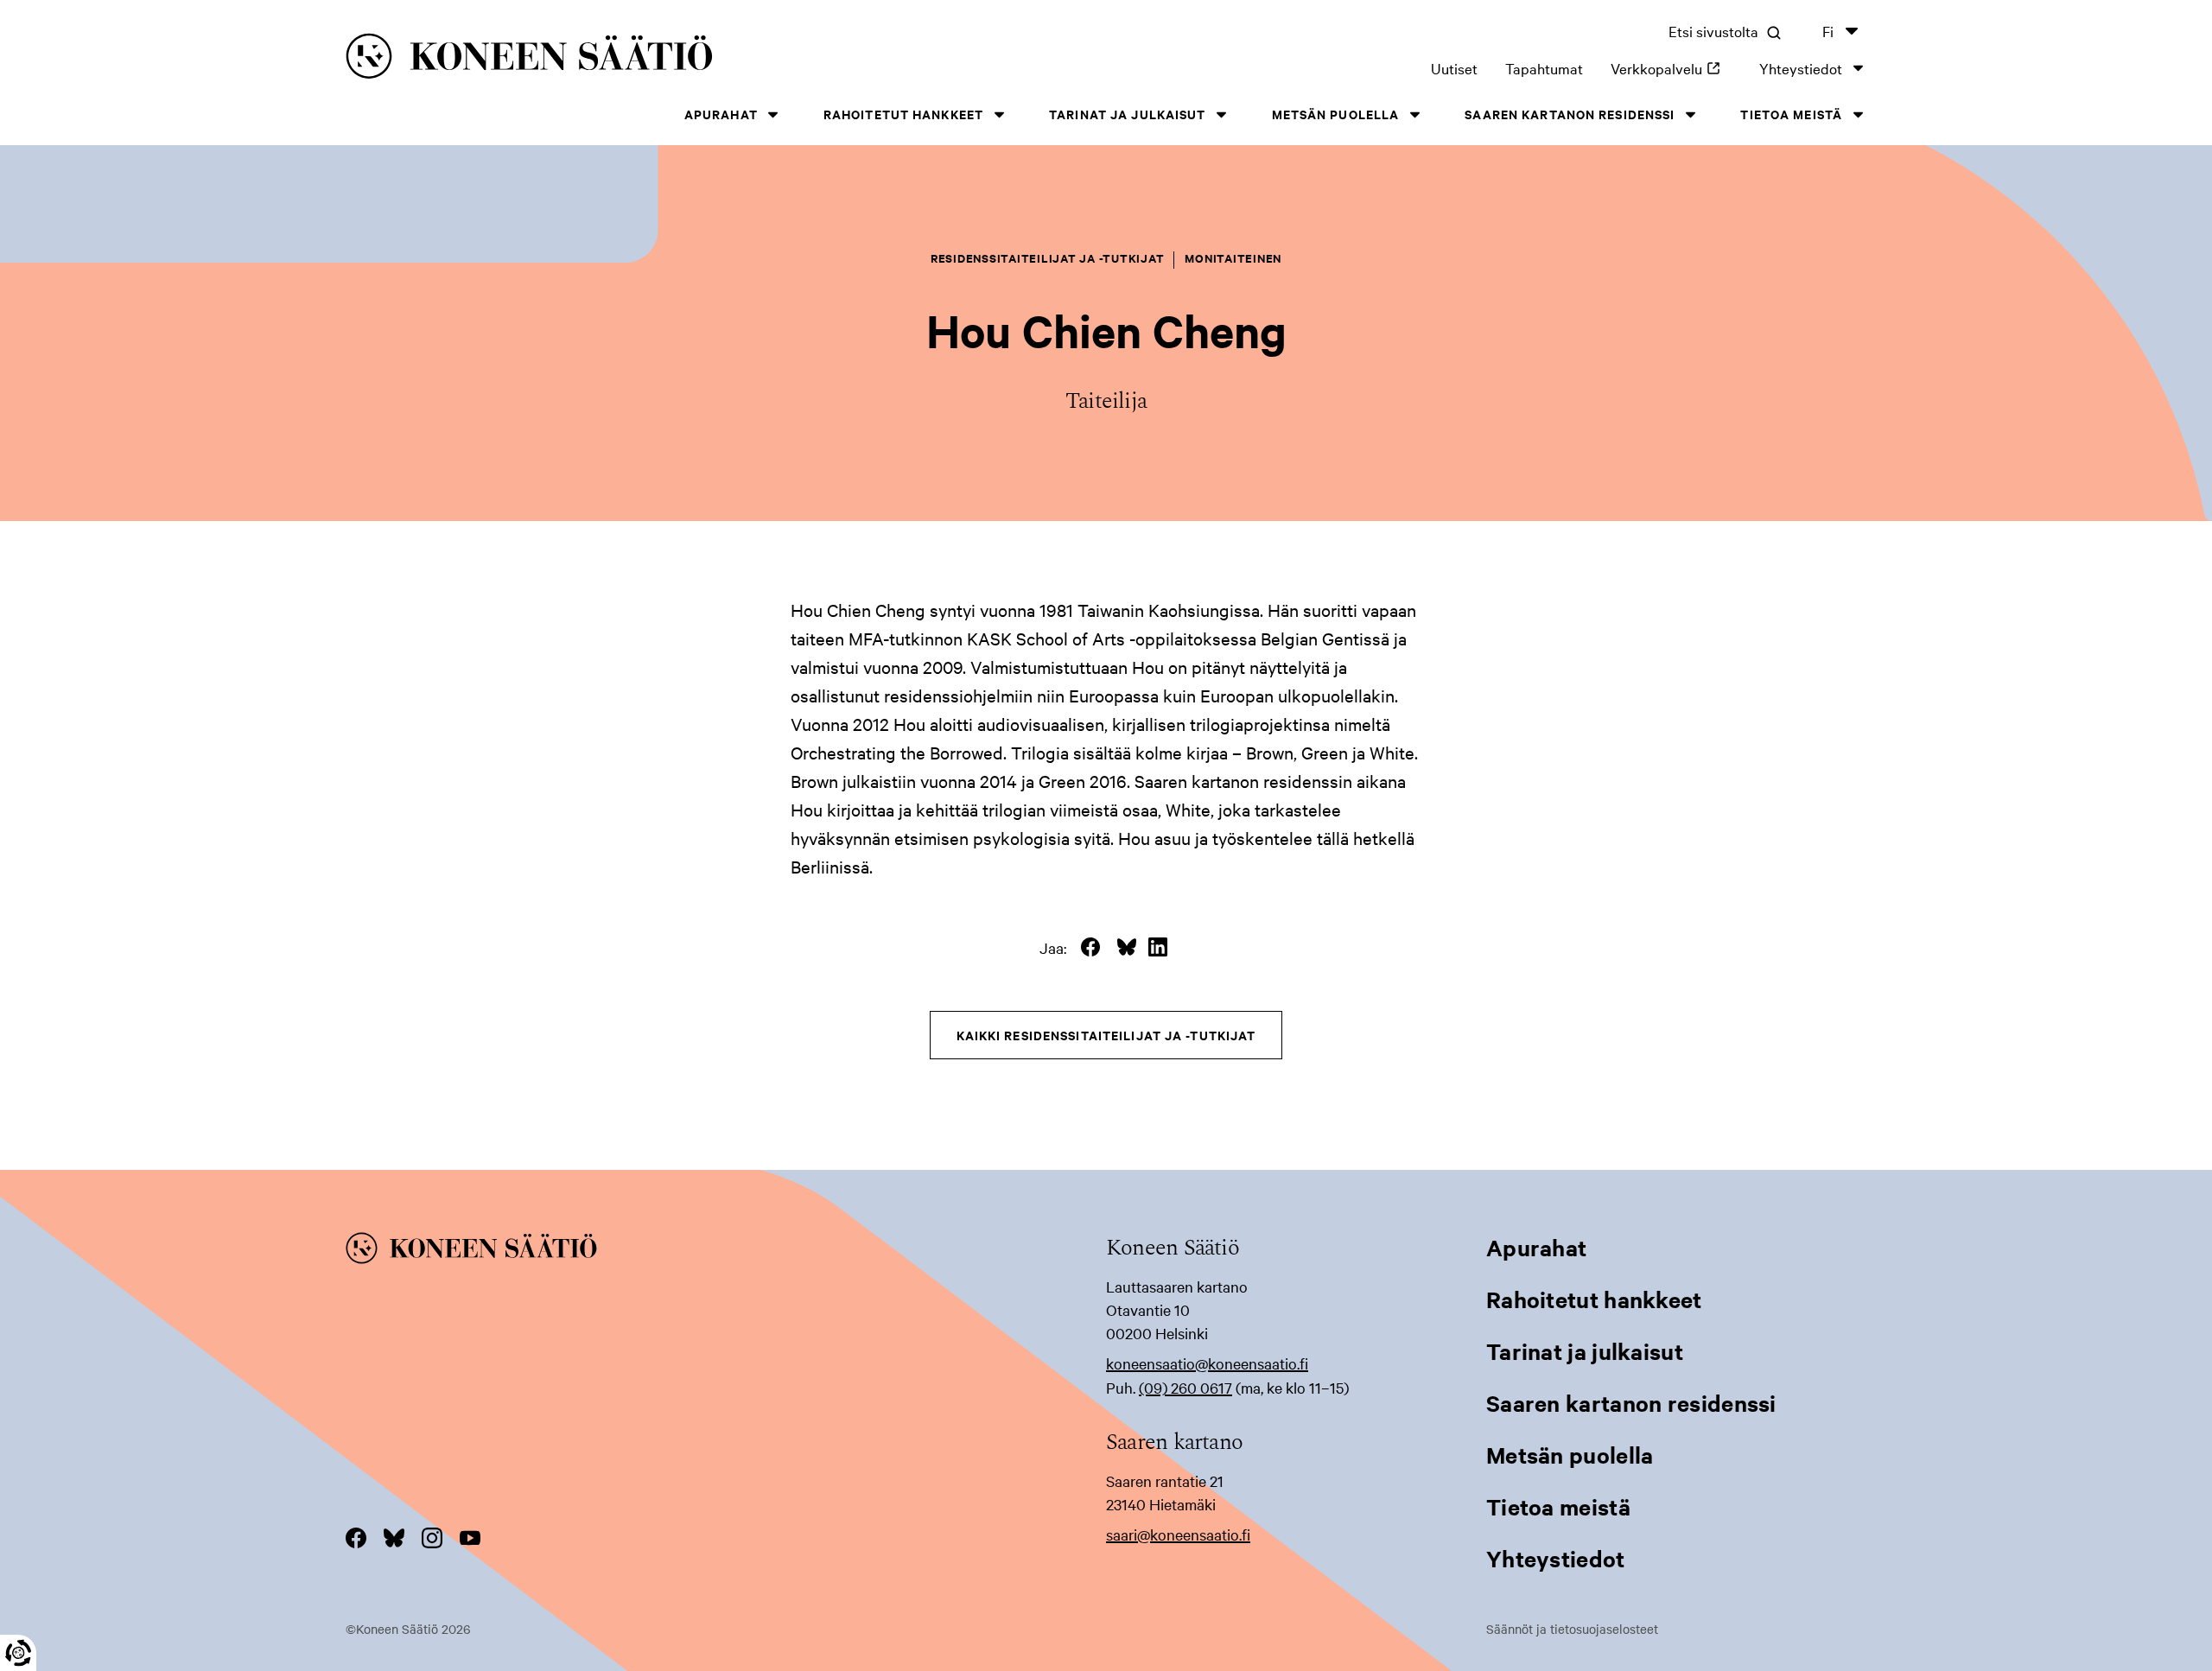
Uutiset (1454, 68)
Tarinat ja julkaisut (1127, 114)
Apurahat (721, 114)
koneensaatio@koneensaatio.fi (1207, 1363)
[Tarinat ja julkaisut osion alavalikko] (1222, 114)
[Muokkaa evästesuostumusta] (18, 1653)
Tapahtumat (1544, 68)
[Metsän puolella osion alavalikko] (1414, 114)
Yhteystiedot (1801, 68)
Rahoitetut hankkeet (903, 114)
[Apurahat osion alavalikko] (773, 114)
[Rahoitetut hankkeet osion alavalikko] (999, 114)
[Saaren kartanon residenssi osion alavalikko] (1690, 114)
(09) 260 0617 (1185, 1387)
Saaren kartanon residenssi (1570, 114)
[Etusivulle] (675, 59)
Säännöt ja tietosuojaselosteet (1572, 1629)
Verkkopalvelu (1671, 68)
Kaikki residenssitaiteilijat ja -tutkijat (1106, 1035)
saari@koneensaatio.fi (1178, 1534)
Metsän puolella (1336, 114)
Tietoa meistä (1791, 114)
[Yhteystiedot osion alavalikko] (1858, 68)
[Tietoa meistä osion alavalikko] (1858, 114)
